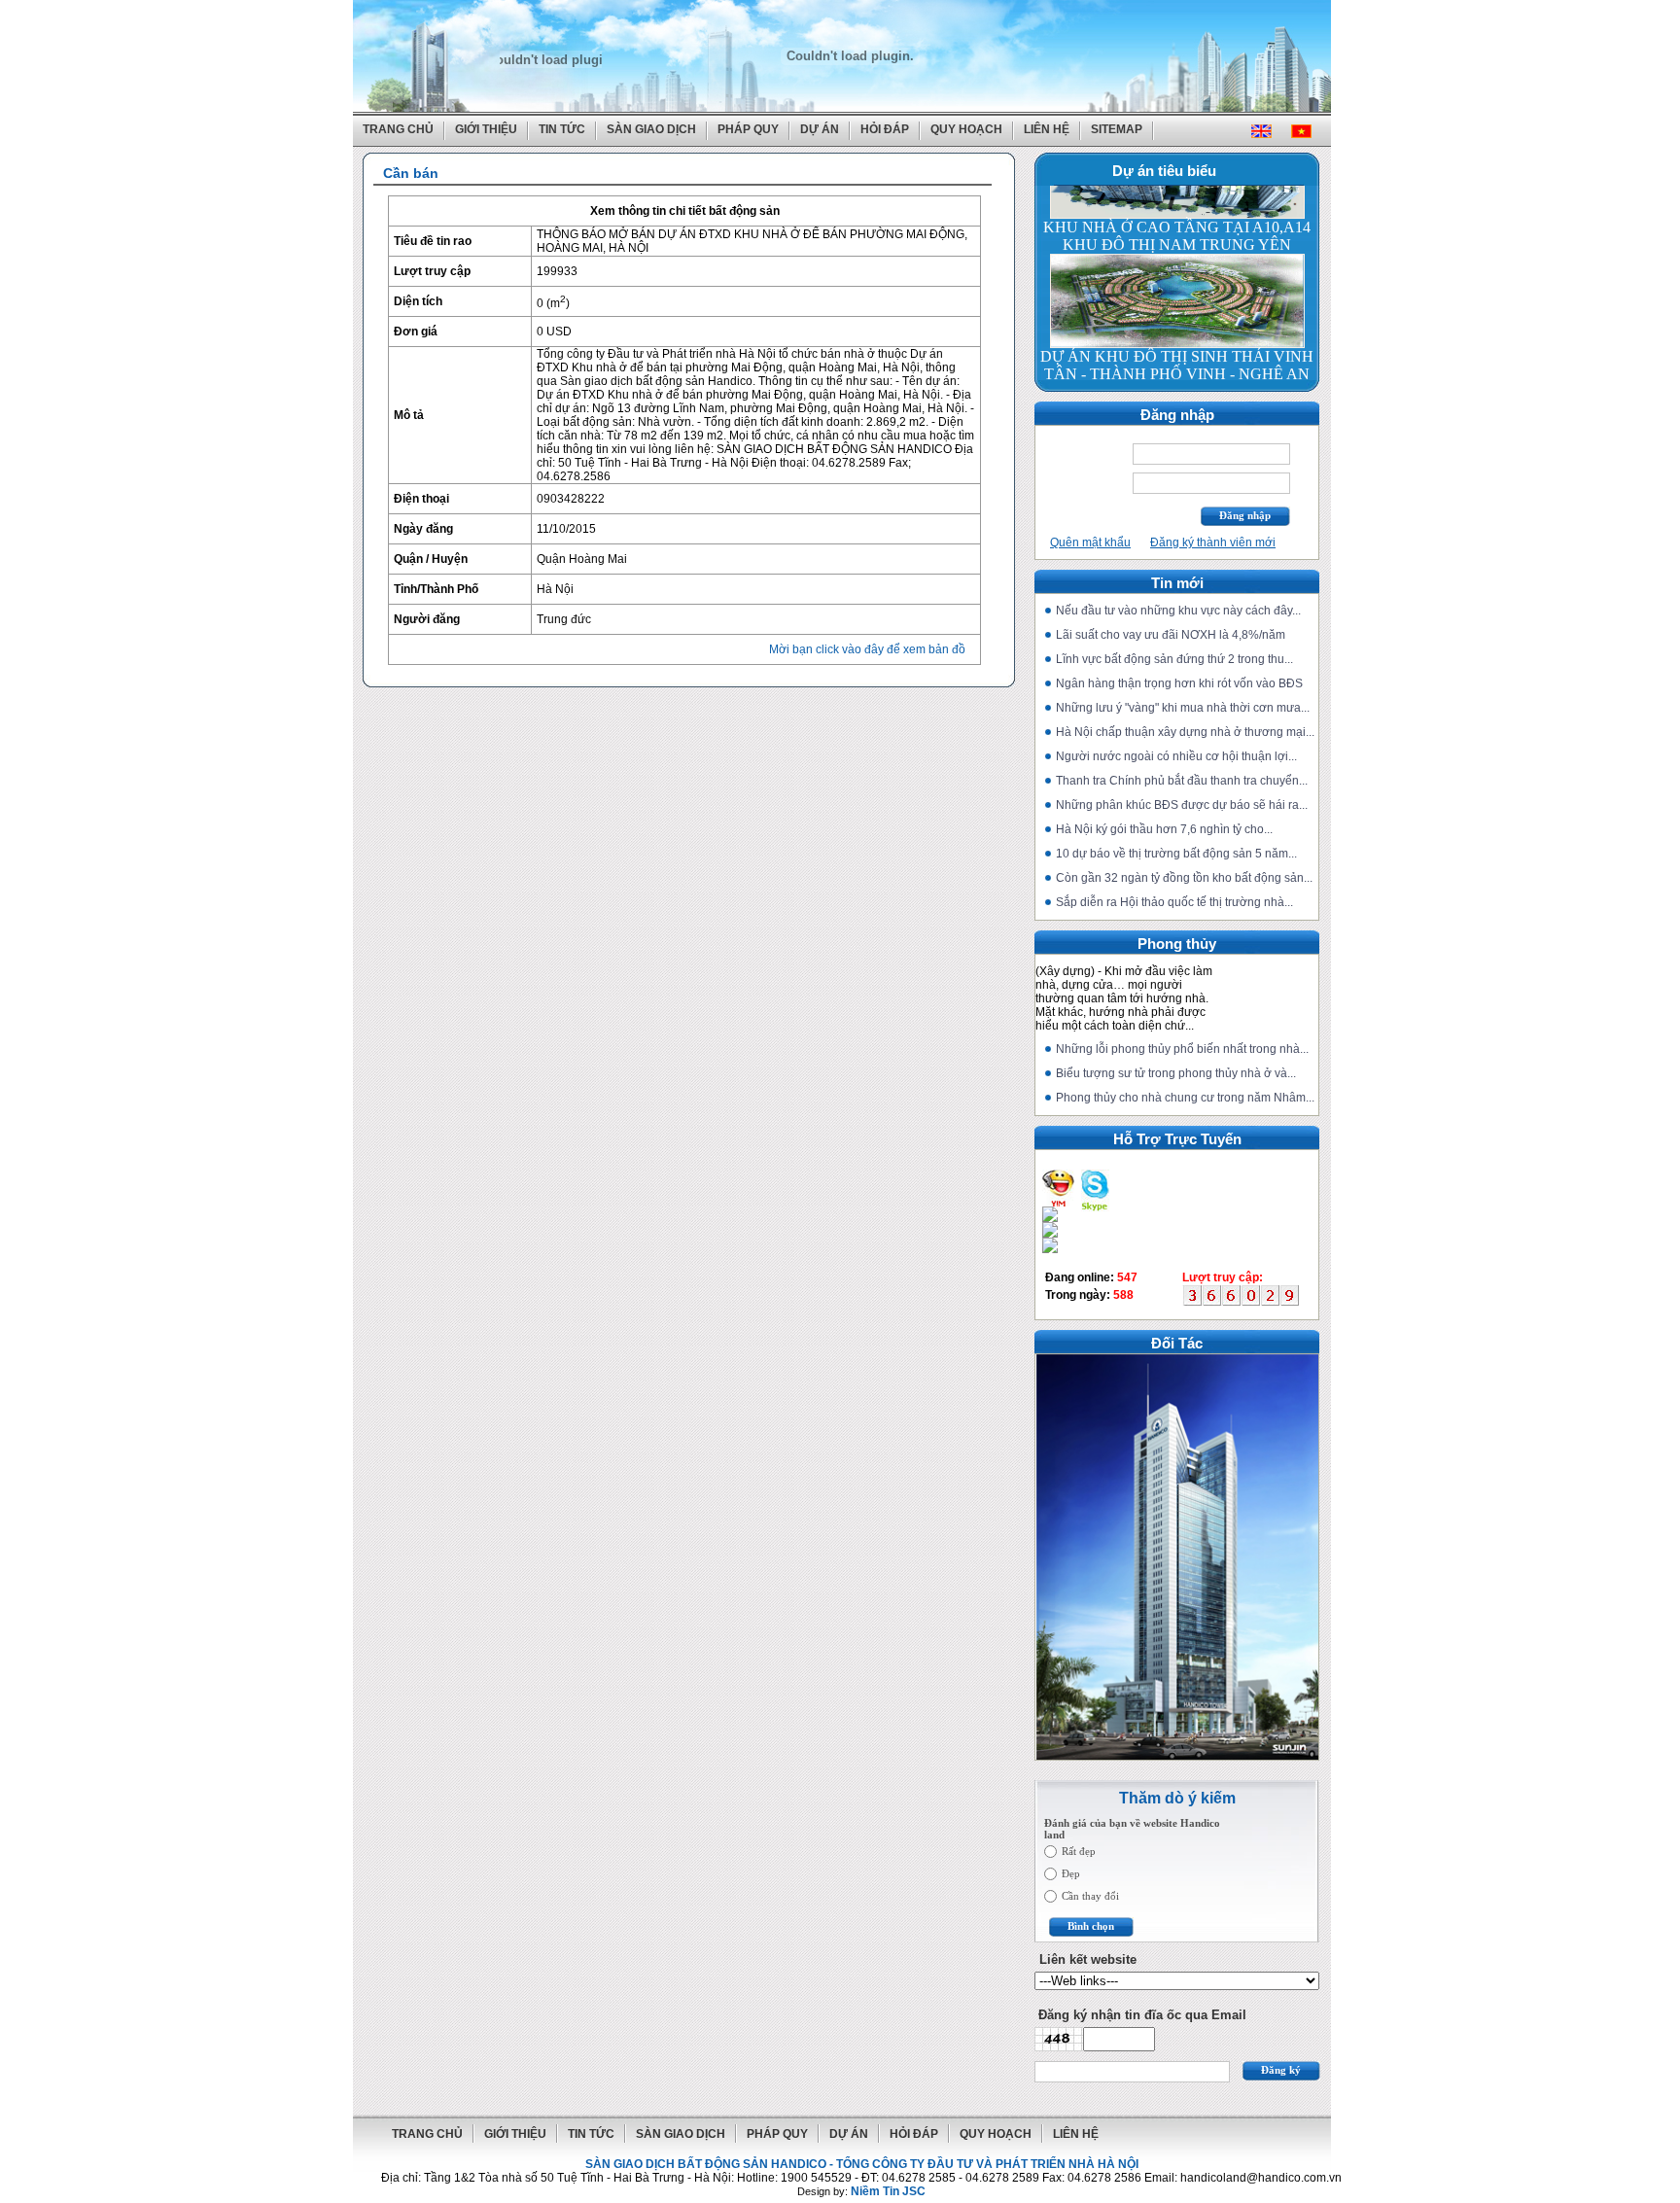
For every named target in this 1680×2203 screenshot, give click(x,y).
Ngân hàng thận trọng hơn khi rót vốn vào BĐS (1179, 683)
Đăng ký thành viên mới (1213, 542)
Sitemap (1117, 129)
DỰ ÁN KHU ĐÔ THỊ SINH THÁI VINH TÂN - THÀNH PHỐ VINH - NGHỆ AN (1177, 335)
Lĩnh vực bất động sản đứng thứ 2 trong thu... (1174, 659)
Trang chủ (398, 129)
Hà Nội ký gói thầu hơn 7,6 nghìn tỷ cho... (1164, 829)
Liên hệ (1047, 129)
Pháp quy (748, 129)
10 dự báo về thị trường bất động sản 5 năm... (1176, 854)
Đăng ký (1281, 2070)
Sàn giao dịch (651, 129)
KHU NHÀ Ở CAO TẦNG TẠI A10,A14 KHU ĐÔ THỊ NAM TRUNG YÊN (1177, 206)
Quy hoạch (966, 129)
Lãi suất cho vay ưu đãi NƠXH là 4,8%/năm (1171, 635)
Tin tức (562, 129)
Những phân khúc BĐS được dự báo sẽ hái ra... (1182, 805)
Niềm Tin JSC (888, 2191)
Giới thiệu (486, 129)
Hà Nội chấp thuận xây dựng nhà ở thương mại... (1185, 732)
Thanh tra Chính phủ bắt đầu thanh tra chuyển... (1182, 781)
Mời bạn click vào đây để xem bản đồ (867, 649)
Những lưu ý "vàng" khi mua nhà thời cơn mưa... (1183, 708)
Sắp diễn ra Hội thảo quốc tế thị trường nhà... (1174, 902)
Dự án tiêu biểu (1164, 171)
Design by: (861, 2191)
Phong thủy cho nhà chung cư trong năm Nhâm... (1185, 1098)
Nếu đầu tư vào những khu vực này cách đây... (1178, 611)
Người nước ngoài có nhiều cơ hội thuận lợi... (1176, 756)
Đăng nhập (1245, 515)
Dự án (820, 129)
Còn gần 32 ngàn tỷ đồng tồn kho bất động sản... (1184, 878)
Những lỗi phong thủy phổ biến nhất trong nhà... (1182, 1049)
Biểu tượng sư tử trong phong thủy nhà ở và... (1176, 1073)
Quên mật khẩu (1090, 542)
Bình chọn (1091, 1926)
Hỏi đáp (885, 129)
